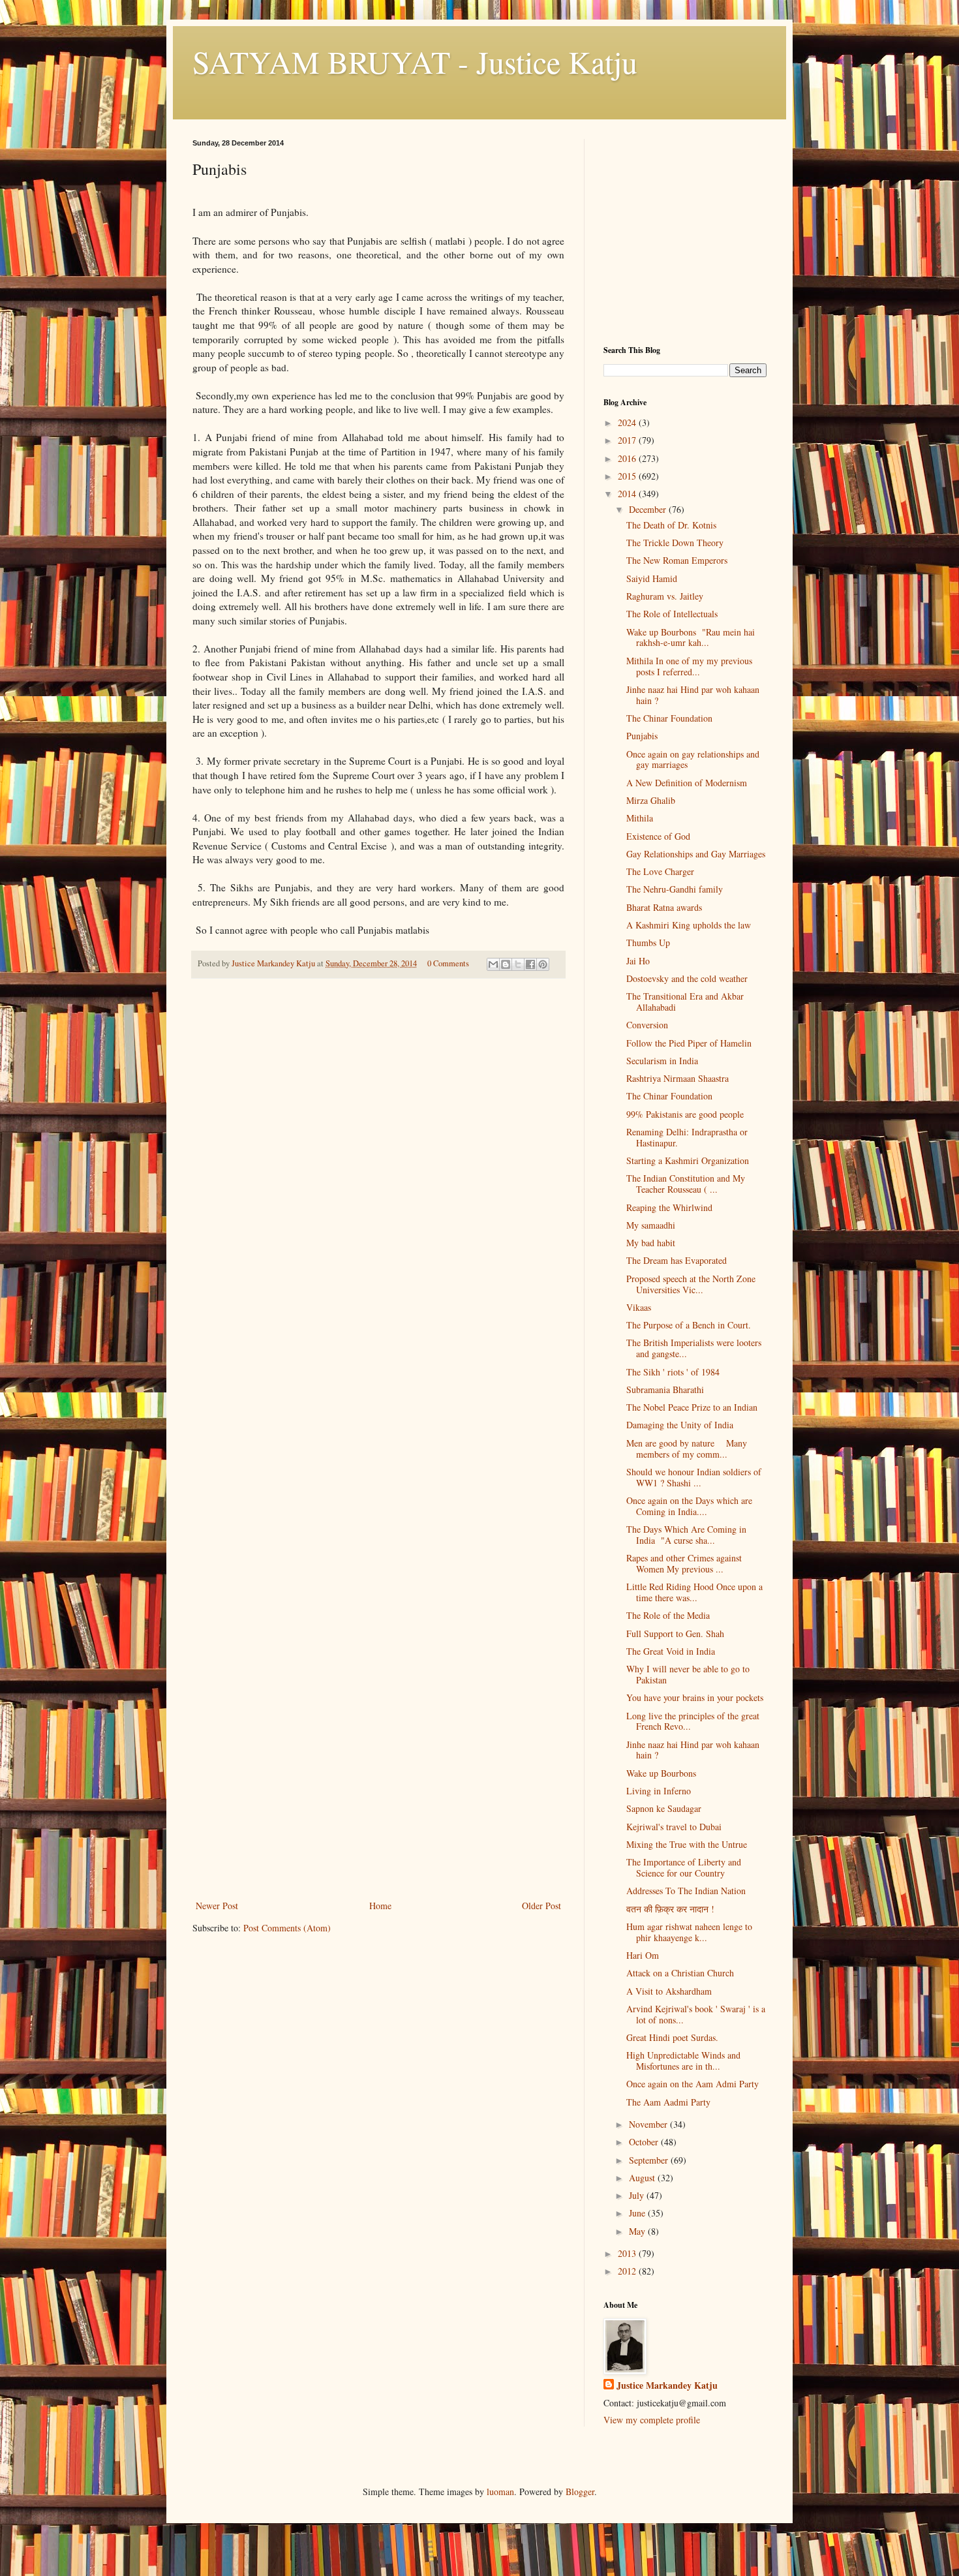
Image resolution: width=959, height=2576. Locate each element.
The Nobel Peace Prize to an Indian (692, 1407)
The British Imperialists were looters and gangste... (694, 1348)
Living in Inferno (659, 1791)
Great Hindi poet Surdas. (672, 2037)
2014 (628, 494)
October (645, 2142)
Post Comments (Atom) (287, 1928)
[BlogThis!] (506, 964)
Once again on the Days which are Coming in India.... (689, 1506)
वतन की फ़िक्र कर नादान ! (670, 1909)
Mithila (640, 818)
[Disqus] (378, 1171)
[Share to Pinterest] (543, 964)
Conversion (647, 1025)
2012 (628, 2271)
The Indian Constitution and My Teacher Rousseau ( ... (686, 1184)
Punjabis (642, 736)
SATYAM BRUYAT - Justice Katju (415, 61)
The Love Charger (660, 871)
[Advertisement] (378, 1800)
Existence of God (658, 836)
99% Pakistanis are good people (685, 1114)
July (638, 2195)
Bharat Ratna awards (664, 907)
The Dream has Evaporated (677, 1260)
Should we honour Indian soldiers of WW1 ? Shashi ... (694, 1477)
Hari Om (643, 1955)
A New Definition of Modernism (687, 783)
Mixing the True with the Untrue (687, 1844)
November (649, 2124)
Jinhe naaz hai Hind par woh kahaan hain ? (693, 695)
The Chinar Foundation (669, 718)
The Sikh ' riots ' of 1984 (673, 1372)
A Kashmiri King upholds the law (689, 925)
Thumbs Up (648, 943)
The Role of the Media (668, 1615)
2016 (628, 458)
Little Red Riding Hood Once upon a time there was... (694, 1592)
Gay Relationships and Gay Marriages (696, 854)
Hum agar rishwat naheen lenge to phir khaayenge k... (689, 1932)
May (638, 2231)
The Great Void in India (671, 1651)
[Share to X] (518, 964)
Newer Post (217, 1906)
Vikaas (639, 1307)
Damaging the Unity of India (680, 1425)
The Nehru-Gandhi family (675, 889)
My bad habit (651, 1243)
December (649, 509)
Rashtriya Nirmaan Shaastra (677, 1078)
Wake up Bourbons (661, 1773)
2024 (628, 422)
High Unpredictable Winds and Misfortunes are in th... (683, 2061)
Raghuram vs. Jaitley (665, 596)
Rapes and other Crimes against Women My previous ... (684, 1563)
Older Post (541, 1906)
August (643, 2178)
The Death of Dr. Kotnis (671, 525)
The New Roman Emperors (677, 560)
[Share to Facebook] (530, 964)
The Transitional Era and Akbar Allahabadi (685, 1002)
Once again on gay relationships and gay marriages (693, 759)
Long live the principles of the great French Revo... (693, 1721)
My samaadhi (651, 1225)
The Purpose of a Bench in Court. (689, 1325)
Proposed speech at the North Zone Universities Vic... (691, 1284)
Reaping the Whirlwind (669, 1207)
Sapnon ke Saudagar (664, 1808)
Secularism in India (662, 1061)
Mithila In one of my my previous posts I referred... (689, 666)
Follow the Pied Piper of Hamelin (689, 1043)
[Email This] (493, 964)
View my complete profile (652, 2420)
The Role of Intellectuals (672, 614)
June (638, 2213)
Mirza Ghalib (651, 800)
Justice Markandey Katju (667, 2385)
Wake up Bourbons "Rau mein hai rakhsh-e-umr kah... (691, 637)
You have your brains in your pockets (695, 1697)
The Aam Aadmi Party (668, 2102)
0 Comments (448, 963)
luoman (500, 2492)
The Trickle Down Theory (675, 543)
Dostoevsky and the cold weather (687, 978)
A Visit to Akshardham (669, 1991)
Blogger (580, 2492)
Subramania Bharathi (665, 1389)
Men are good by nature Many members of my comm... (687, 1449)
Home (380, 1906)
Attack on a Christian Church (680, 1973)
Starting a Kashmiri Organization (688, 1160)
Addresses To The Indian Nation (686, 1891)
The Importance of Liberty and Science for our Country (684, 1867)
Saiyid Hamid (652, 578)
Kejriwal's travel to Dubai (674, 1827)
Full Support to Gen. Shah (675, 1633)
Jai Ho (638, 961)
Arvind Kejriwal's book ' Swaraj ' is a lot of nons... (696, 2014)
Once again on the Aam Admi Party (693, 2084)
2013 (628, 2253)
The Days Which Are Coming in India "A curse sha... (686, 1535)
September (650, 2160)
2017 (628, 440)
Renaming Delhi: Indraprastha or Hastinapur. (687, 1137)
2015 (628, 476)
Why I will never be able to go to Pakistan (688, 1674)
